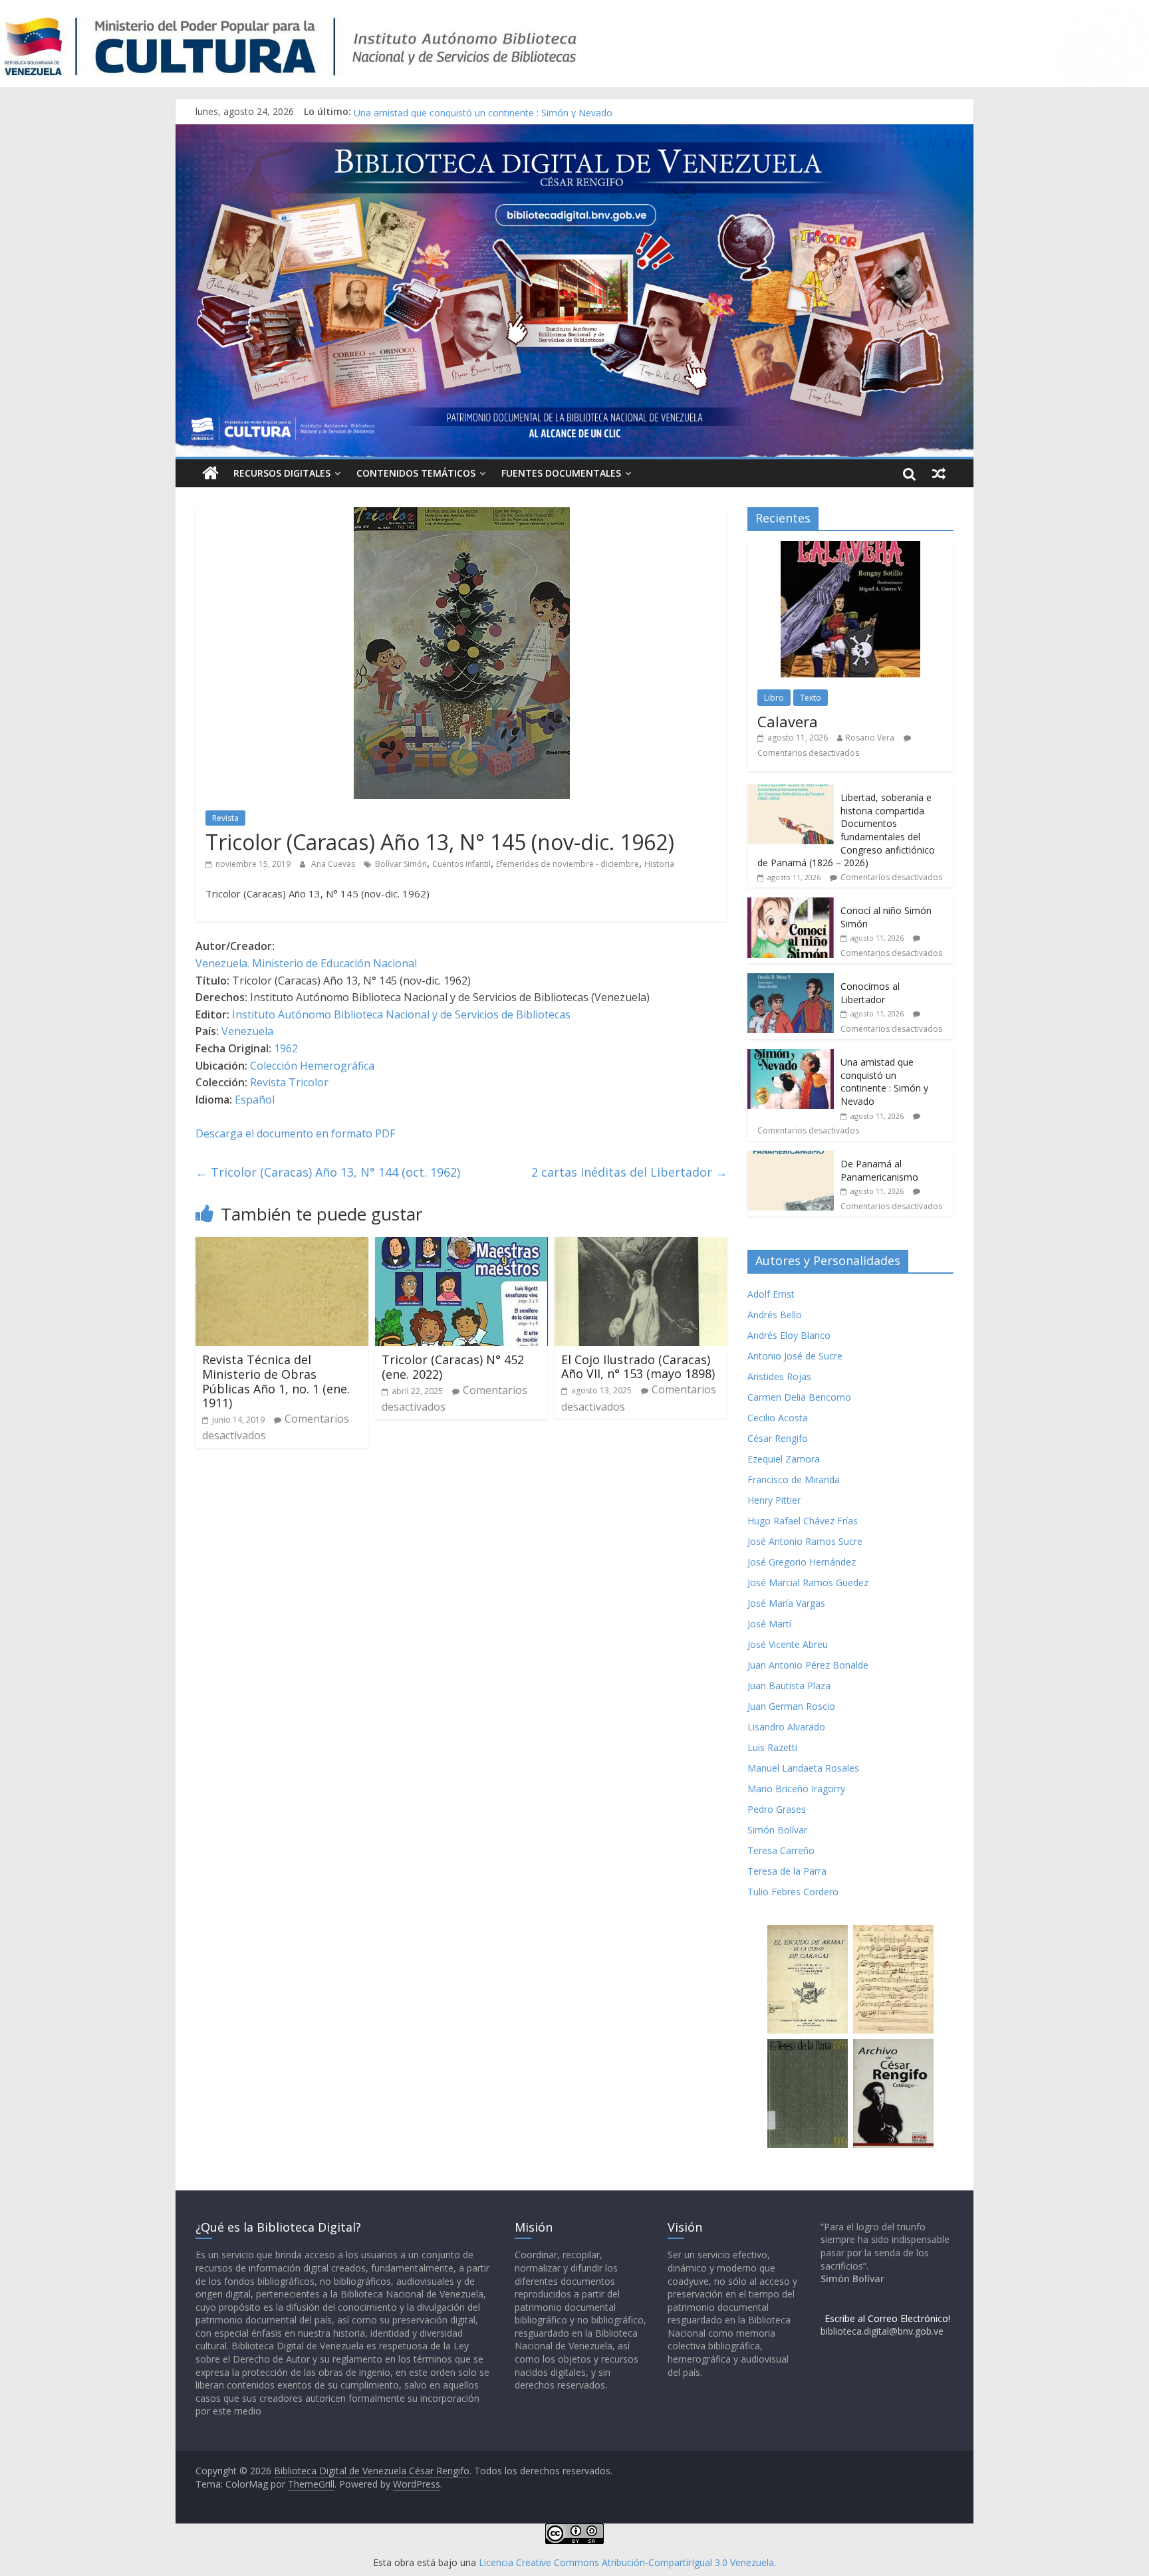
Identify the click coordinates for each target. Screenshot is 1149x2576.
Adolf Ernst (771, 1294)
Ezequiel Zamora (784, 1459)
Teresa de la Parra (787, 1871)
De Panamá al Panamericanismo (879, 1170)
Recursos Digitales (282, 473)
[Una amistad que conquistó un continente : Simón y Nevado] (791, 1056)
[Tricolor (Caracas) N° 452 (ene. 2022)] (461, 1245)
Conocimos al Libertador (407, 111)
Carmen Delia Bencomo (799, 1397)
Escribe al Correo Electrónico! (887, 2318)
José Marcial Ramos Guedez (808, 1582)
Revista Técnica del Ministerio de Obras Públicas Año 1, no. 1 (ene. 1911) (276, 1381)
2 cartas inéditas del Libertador (629, 1172)
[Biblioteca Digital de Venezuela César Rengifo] (574, 132)
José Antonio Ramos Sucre (805, 1541)
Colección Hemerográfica (312, 1066)
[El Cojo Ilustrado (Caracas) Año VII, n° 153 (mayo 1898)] (641, 1245)
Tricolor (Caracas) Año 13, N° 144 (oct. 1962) (328, 1172)
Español (255, 1100)
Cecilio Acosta (778, 1418)
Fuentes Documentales (561, 473)
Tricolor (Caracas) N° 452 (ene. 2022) (453, 1367)
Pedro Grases (777, 1809)
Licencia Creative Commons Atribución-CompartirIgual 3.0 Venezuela (626, 2562)
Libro (774, 698)
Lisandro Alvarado (786, 1727)
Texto (811, 698)
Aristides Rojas (779, 1376)
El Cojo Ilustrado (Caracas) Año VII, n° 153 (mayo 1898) (638, 1367)
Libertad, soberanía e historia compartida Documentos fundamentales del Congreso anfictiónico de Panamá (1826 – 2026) (846, 830)
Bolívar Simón (401, 864)
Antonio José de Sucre (795, 1356)
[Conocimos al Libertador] (791, 980)
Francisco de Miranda (794, 1479)
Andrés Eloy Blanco (789, 1335)
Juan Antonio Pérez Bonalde (808, 1665)
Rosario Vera (870, 738)
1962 (286, 1048)
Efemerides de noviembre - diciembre (568, 864)
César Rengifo (778, 1438)
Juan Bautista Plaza (789, 1686)
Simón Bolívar (777, 1830)
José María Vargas (786, 1603)
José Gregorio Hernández (802, 1562)
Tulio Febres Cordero (793, 1892)
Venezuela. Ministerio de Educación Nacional (306, 963)
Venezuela (247, 1031)
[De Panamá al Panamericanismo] (791, 1158)
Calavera (788, 721)
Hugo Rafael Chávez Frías (803, 1521)
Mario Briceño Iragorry (796, 1789)
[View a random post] (939, 473)
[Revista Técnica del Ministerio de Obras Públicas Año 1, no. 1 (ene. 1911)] (282, 1245)
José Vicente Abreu (788, 1644)
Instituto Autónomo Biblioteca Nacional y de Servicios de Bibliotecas (401, 1014)
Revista (225, 818)
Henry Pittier (774, 1500)
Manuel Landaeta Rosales (803, 1768)
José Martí (769, 1624)
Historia (659, 864)
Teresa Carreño (781, 1850)
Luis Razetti (772, 1747)
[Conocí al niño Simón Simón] (791, 904)
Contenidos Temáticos (416, 473)
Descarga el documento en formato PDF (295, 1133)
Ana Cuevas (334, 864)
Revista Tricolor (289, 1082)
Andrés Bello (775, 1315)
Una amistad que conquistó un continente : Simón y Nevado (884, 1082)
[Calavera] (850, 548)
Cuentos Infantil (461, 864)
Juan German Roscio (791, 1706)
